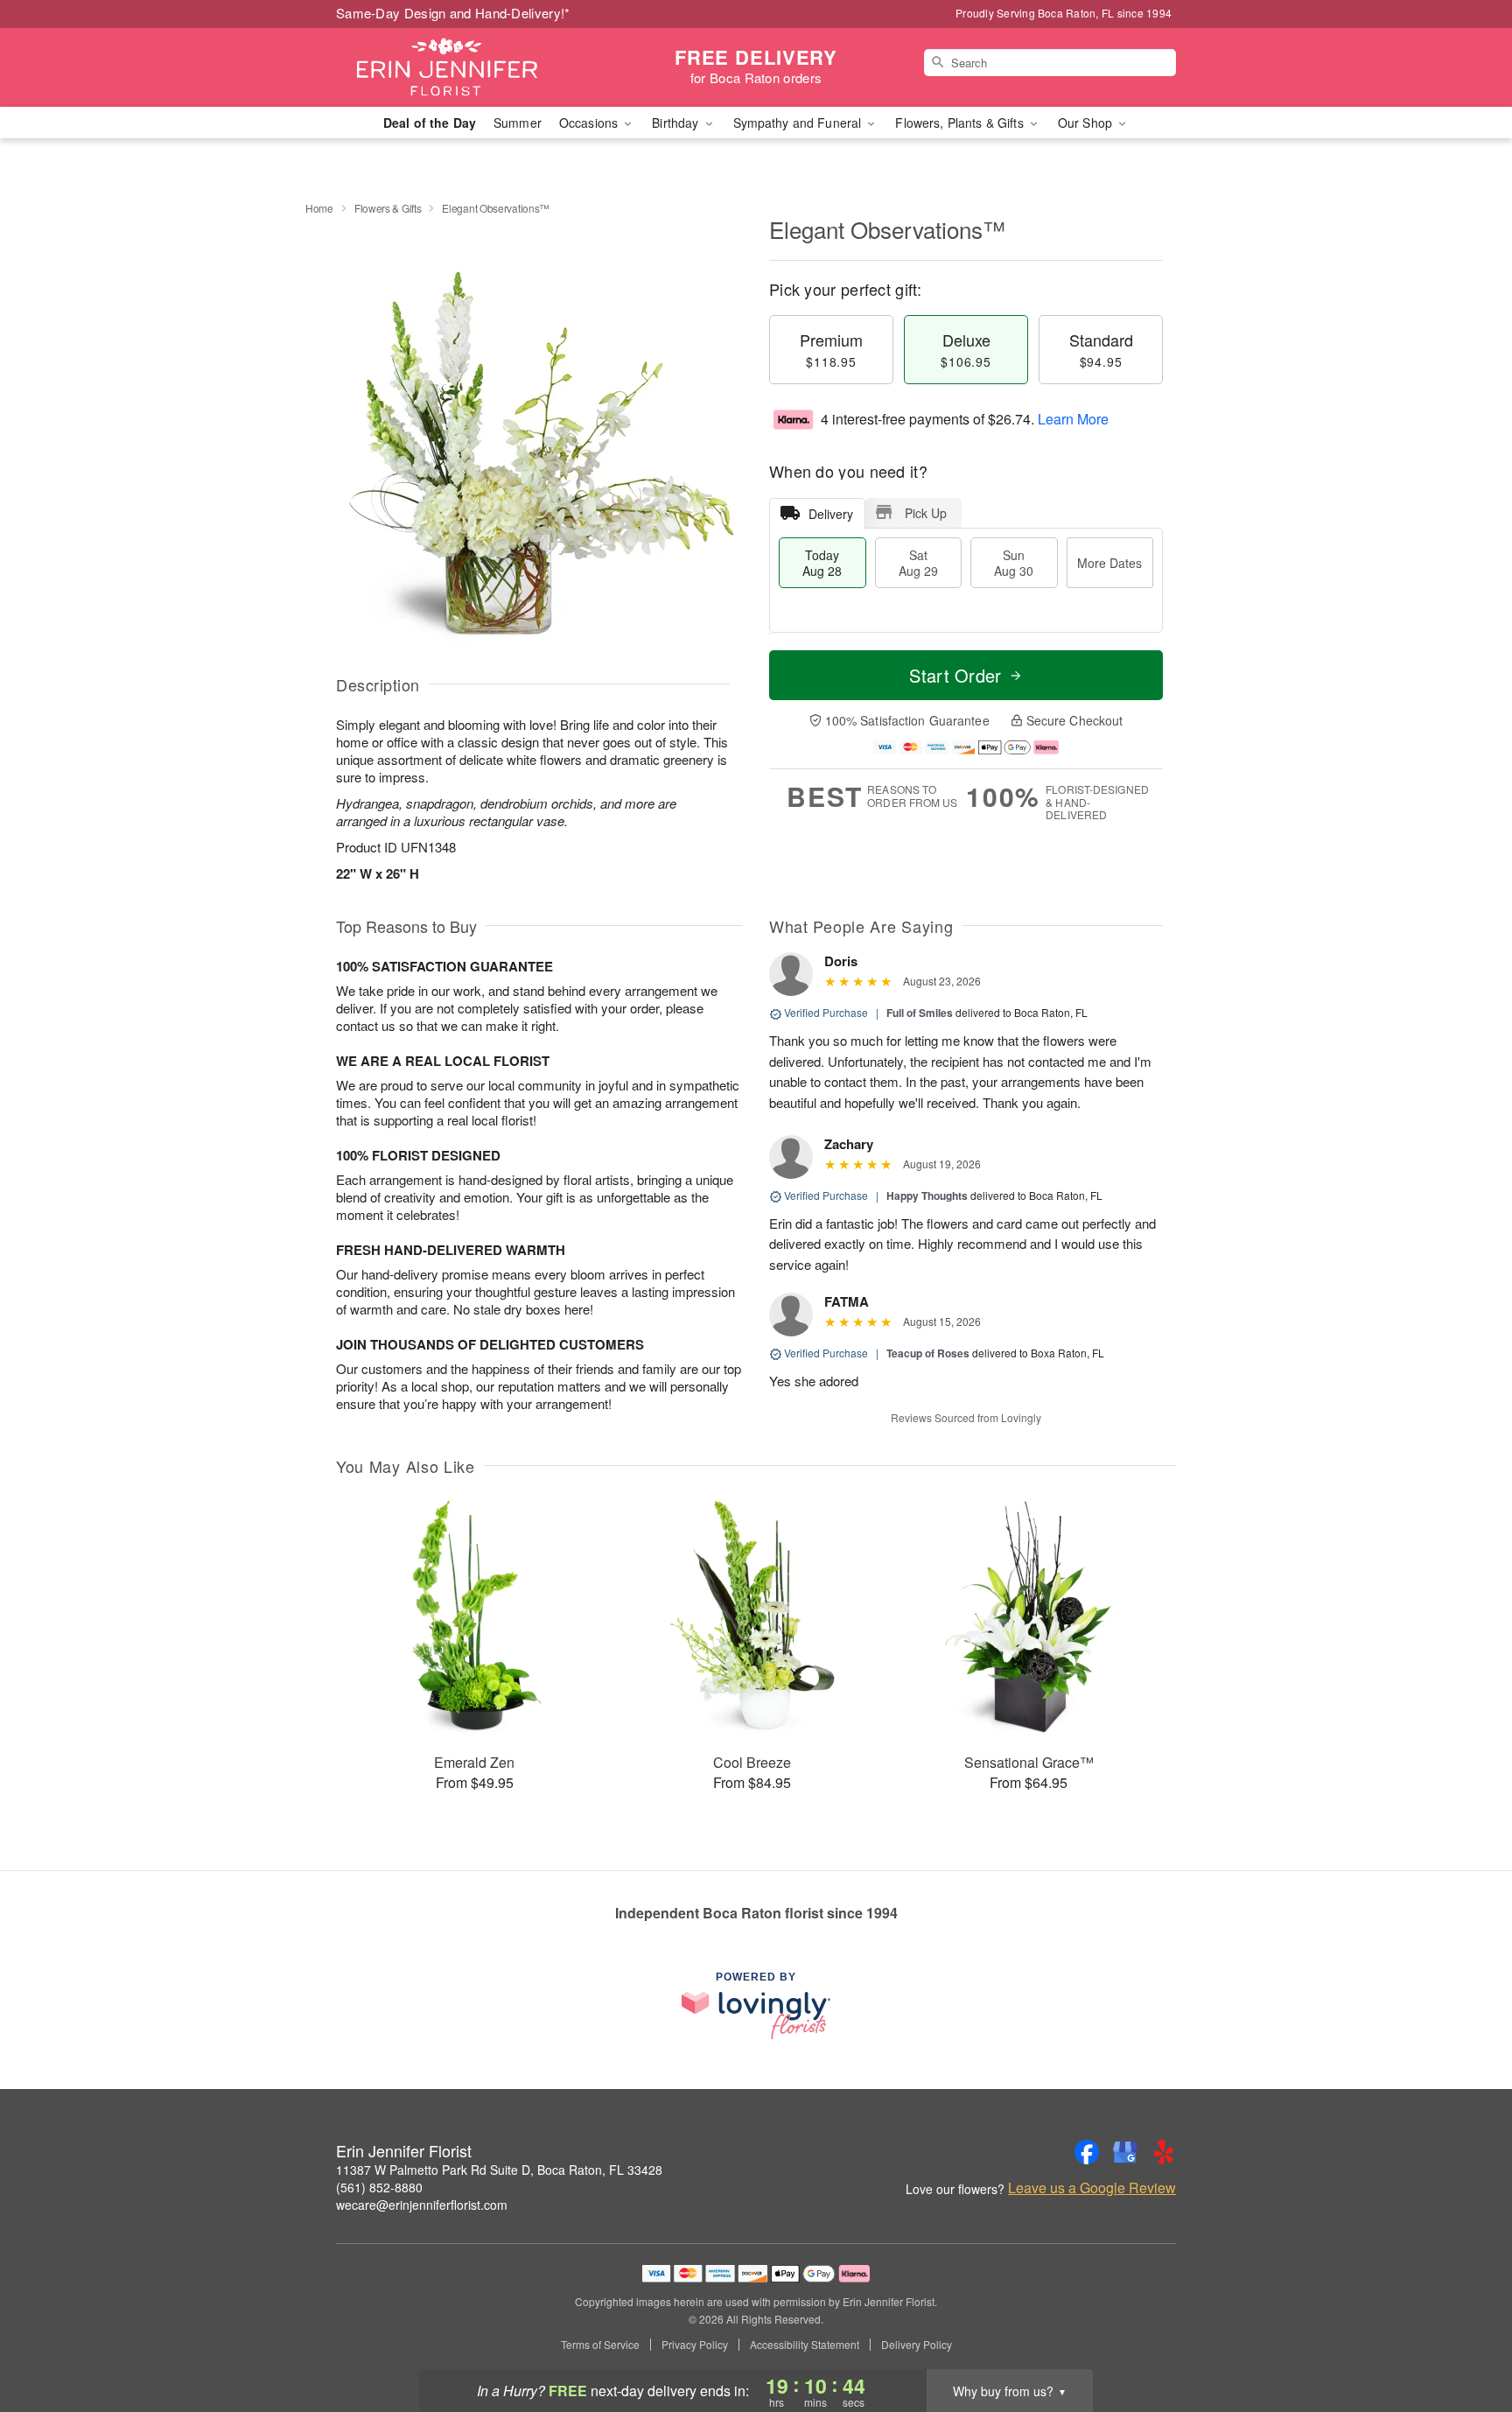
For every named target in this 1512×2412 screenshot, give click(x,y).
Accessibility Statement (805, 2345)
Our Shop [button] (1087, 123)
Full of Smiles (920, 1013)
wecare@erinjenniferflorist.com (422, 2205)
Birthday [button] (677, 123)
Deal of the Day (430, 123)
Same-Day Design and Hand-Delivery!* (453, 13)
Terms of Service (600, 2345)
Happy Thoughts (927, 1195)
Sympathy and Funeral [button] (799, 123)
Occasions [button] (590, 123)
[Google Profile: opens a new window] (1125, 2152)
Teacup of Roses (928, 1353)
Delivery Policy (917, 2345)
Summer (518, 123)
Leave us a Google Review (1092, 2188)
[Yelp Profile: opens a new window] (1164, 2152)
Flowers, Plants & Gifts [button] (961, 123)
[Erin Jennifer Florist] (462, 67)
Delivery (831, 514)
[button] (1466, 2338)
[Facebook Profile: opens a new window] (1087, 2152)
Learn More (1073, 419)
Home (319, 208)
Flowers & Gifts (388, 208)
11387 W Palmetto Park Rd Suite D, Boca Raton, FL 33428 (499, 2170)
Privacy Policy (695, 2345)
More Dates (1109, 563)
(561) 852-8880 (379, 2187)
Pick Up (926, 513)
